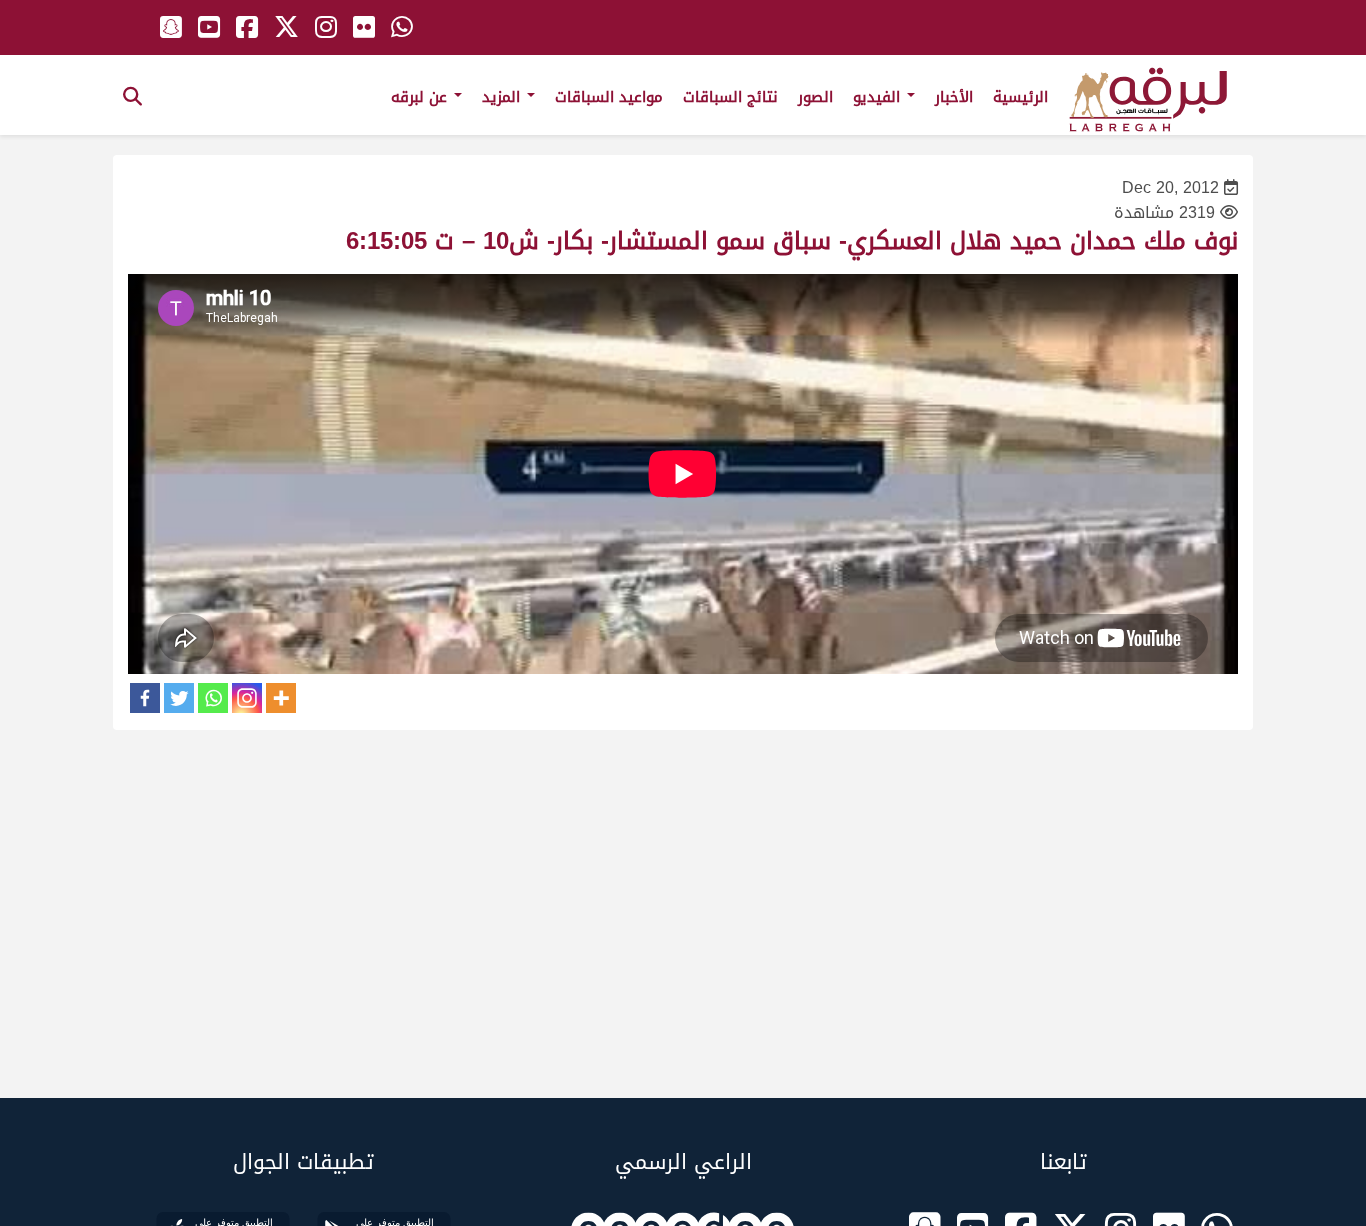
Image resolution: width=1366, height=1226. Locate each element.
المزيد (503, 97)
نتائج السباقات (730, 97)
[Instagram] (247, 698)
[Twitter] (179, 698)
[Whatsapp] (213, 698)
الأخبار (954, 97)
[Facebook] (145, 698)
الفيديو (879, 97)
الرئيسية (1020, 97)
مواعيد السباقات (609, 97)
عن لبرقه (421, 97)
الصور (815, 97)
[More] (281, 698)
